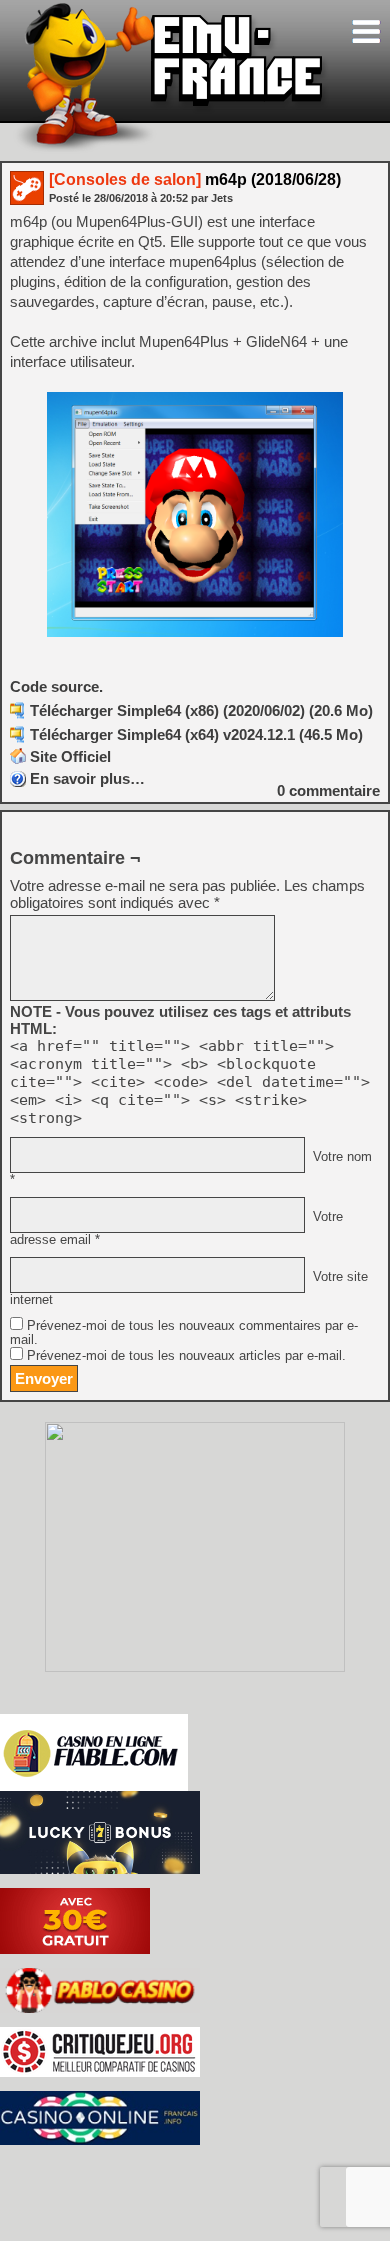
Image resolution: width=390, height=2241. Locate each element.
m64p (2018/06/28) (195, 179)
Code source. (56, 686)
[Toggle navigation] (366, 31)
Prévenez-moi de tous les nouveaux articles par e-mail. (186, 1356)
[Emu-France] (171, 148)
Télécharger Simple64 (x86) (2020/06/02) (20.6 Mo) (201, 710)
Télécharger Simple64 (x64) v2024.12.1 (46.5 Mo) (196, 734)
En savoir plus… (87, 778)
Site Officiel (70, 756)
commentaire (328, 790)
